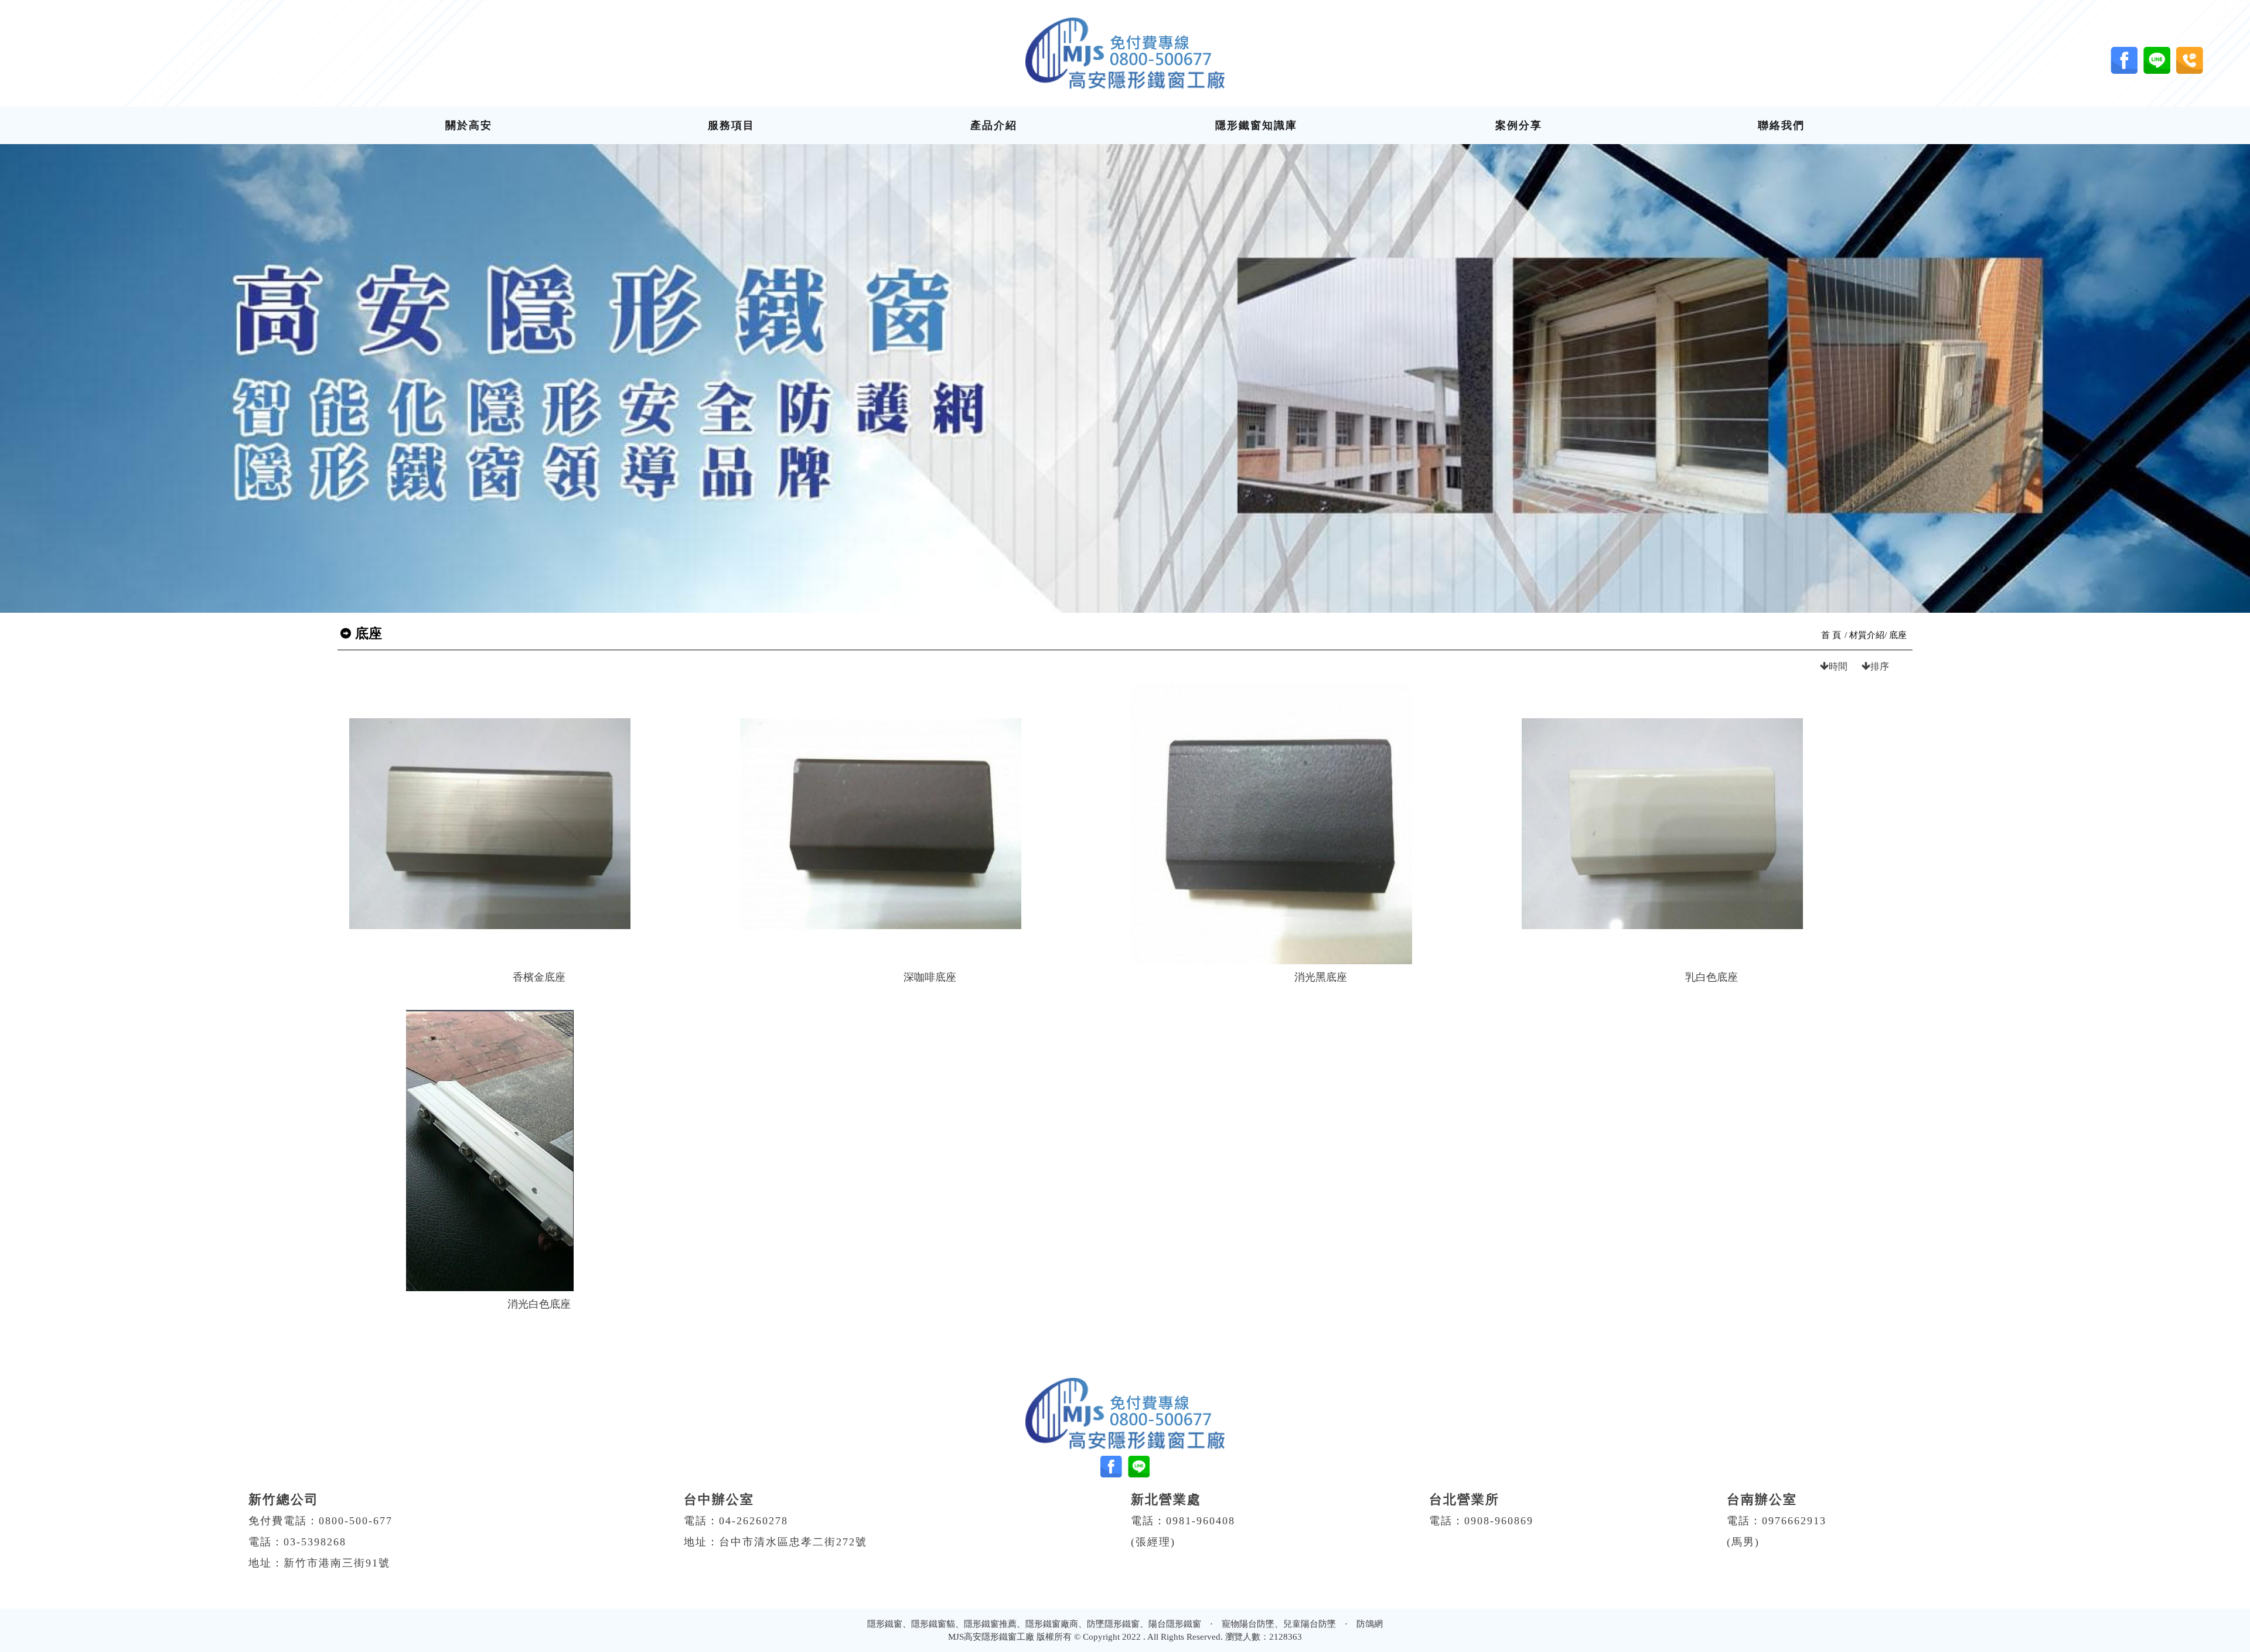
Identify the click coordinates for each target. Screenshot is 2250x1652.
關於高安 (469, 125)
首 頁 (1831, 635)
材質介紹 (1867, 635)
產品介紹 (994, 125)
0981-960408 (1201, 1521)
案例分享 (1519, 125)
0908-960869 (1499, 1521)
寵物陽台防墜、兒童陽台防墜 (1279, 1624)
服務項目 (731, 125)
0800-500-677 (356, 1521)
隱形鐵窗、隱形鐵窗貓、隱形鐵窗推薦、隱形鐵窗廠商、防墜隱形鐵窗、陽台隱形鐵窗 (1034, 1624)
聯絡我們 (1781, 125)
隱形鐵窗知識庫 (1256, 125)
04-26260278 (754, 1521)
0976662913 (1794, 1521)
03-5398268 (315, 1542)
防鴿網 (1370, 1624)
